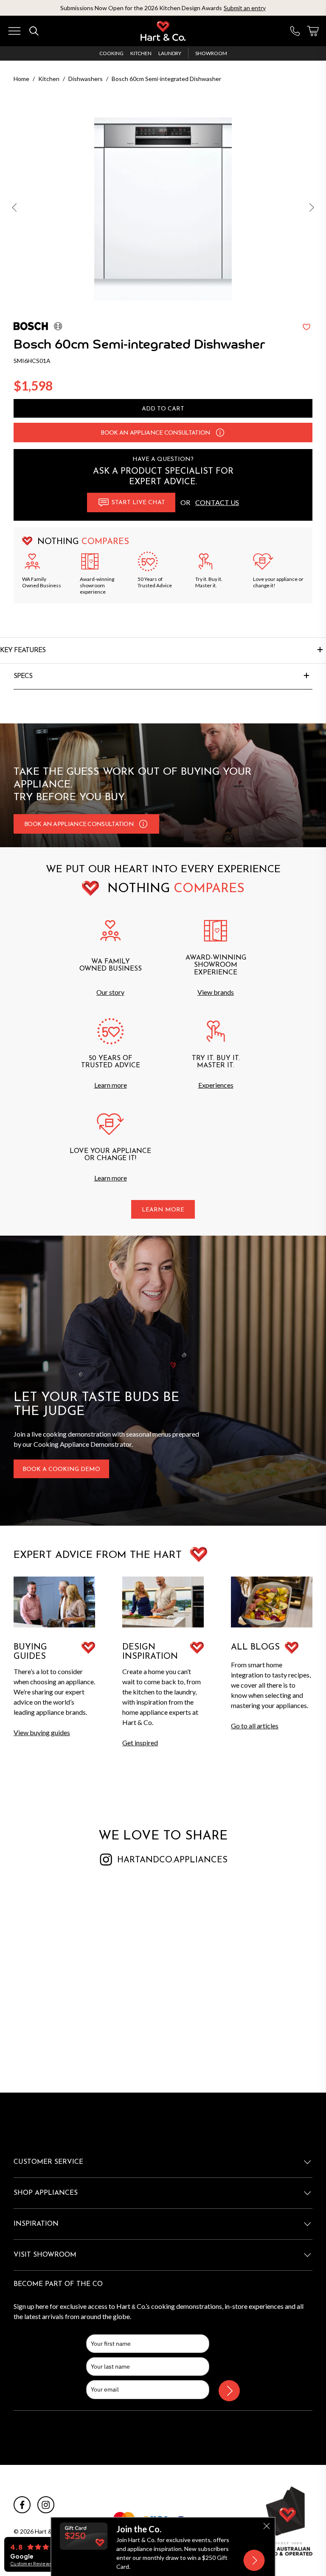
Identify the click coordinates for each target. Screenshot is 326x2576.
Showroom (211, 53)
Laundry (170, 53)
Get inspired (140, 1743)
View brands (216, 992)
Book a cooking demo (61, 1469)
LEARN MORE (163, 1210)
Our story (110, 992)
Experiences (216, 1085)
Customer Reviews (31, 2564)
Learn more (111, 1085)
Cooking (111, 53)
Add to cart (163, 409)
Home (21, 79)
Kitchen (141, 53)
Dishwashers (86, 79)
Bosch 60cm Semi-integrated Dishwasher (166, 79)
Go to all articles (255, 1726)
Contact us (217, 502)
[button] (15, 209)
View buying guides (42, 1732)
